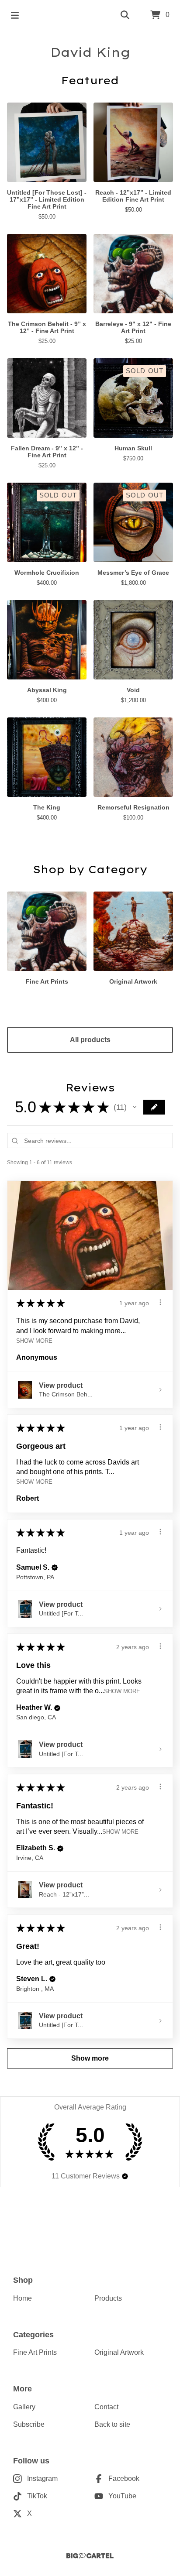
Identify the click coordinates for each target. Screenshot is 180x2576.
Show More (34, 1341)
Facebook (124, 2478)
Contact (106, 2407)
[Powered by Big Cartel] (90, 2556)
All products (90, 1040)
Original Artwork (119, 2352)
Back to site (112, 2424)
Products (108, 2298)
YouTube (122, 2496)
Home (22, 2298)
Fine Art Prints (35, 2352)
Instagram (42, 2478)
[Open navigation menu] (15, 15)
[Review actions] (160, 1302)
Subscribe (29, 2424)
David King (90, 52)
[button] (135, 1107)
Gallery (24, 2407)
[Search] (125, 15)
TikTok (37, 2496)
